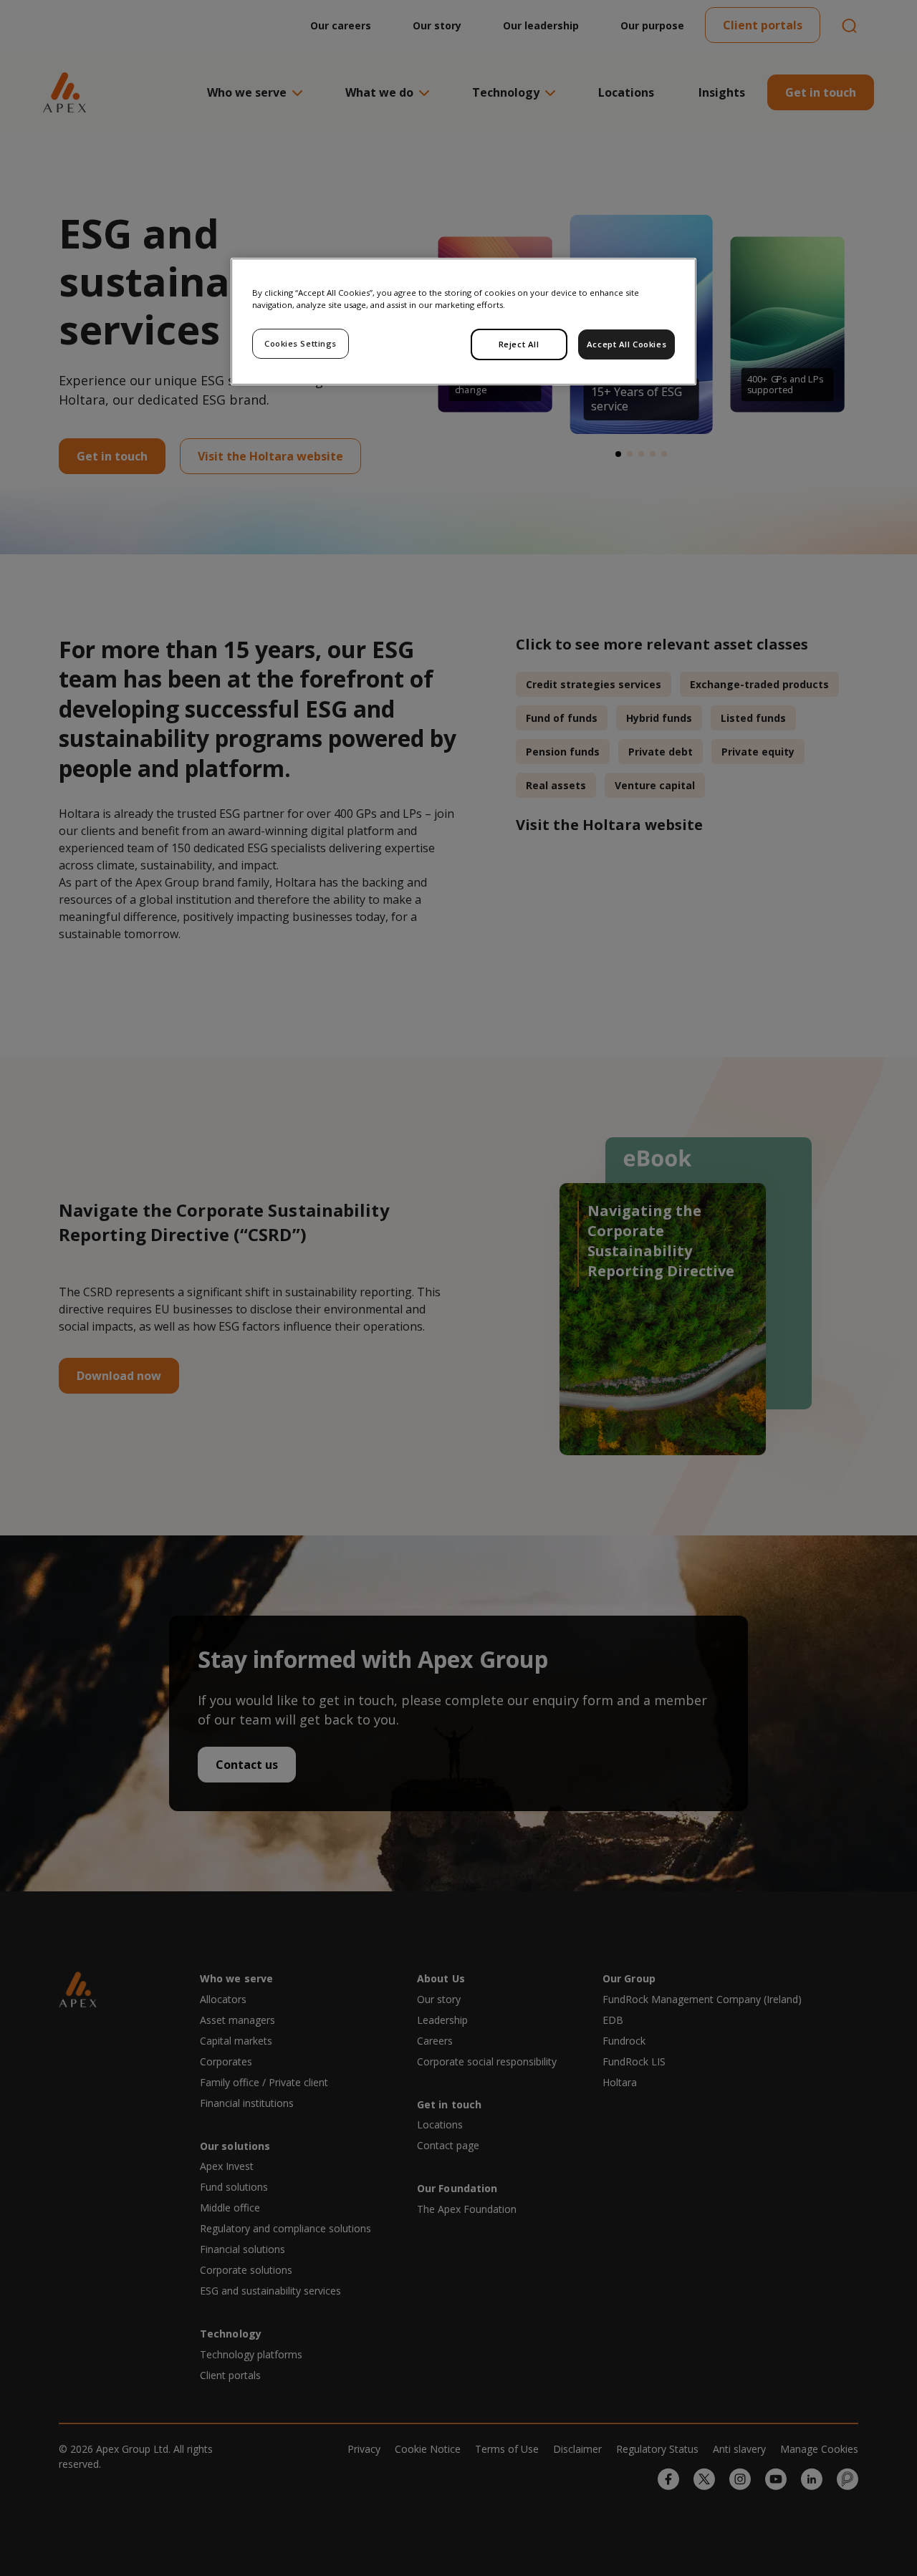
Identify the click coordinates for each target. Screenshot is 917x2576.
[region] (464, 322)
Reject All (519, 344)
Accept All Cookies (626, 344)
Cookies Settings (301, 343)
